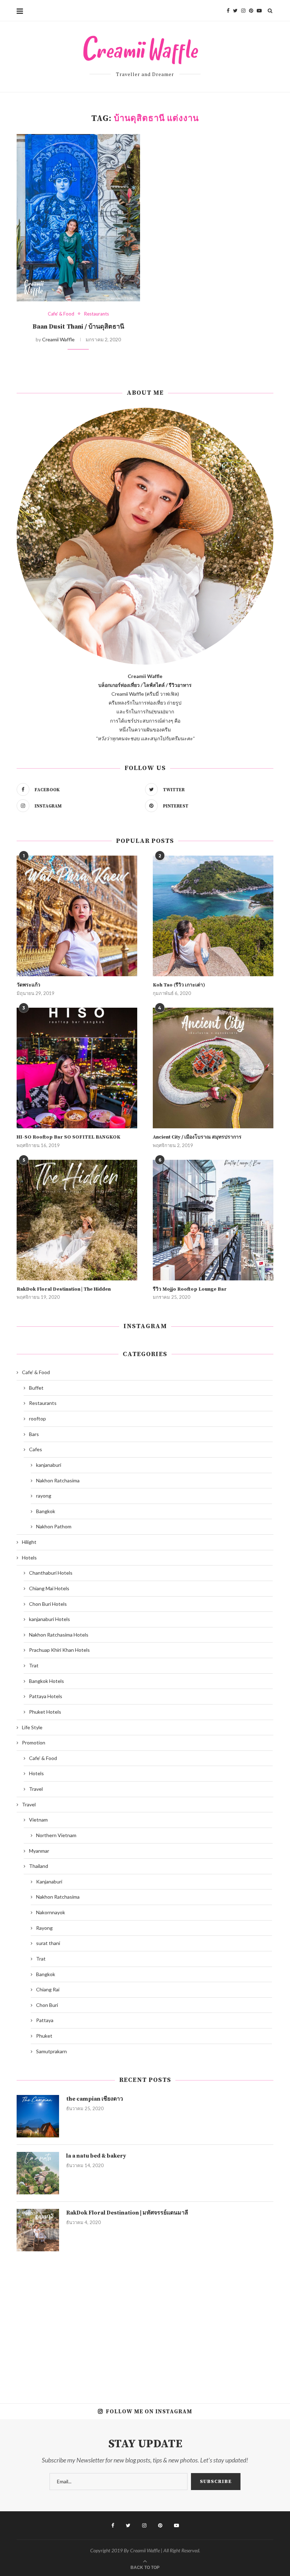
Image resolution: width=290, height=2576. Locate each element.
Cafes (36, 1449)
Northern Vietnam (56, 1835)
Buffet (36, 1388)
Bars (34, 1434)
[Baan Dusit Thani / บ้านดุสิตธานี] (78, 218)
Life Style (32, 1727)
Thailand (39, 1866)
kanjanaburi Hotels (50, 1619)
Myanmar (39, 1851)
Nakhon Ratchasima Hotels (59, 1635)
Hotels (29, 1558)
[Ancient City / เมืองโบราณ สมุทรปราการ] (213, 1068)
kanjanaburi (49, 1465)
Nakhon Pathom (54, 1526)
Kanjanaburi (49, 1882)
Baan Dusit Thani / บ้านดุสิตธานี (78, 327)
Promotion (34, 1743)
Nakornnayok (51, 1912)
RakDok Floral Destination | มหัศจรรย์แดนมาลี (127, 2213)
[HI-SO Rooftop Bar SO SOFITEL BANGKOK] (77, 1068)
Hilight (29, 1542)
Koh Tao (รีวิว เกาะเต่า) (179, 985)
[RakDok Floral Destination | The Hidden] (77, 1220)
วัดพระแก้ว (28, 985)
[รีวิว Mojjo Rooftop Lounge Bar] (213, 1220)
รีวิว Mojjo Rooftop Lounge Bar (190, 1289)
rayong (44, 1496)
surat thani (48, 1943)
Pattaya (45, 2020)
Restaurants (97, 314)
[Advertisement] (145, 2322)
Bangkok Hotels (47, 1681)
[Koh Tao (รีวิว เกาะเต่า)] (213, 916)
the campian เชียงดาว (95, 2099)
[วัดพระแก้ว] (77, 916)
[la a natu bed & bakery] (38, 2173)
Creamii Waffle (58, 339)
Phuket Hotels (45, 1712)
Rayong (44, 1928)
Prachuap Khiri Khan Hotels (59, 1650)
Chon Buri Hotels (48, 1604)
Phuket (44, 2036)
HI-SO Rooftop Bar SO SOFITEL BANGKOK (68, 1137)
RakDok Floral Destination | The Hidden (64, 1289)
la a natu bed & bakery (96, 2156)
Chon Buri (47, 2005)
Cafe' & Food (61, 314)
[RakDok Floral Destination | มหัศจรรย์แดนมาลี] (38, 2230)
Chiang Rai (48, 1989)
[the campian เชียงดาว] (38, 2116)
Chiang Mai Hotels (49, 1588)
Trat (34, 1665)
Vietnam (38, 1820)
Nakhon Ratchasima (58, 1480)
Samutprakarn (51, 2051)
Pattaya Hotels (46, 1696)
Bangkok (46, 1511)
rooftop (37, 1419)
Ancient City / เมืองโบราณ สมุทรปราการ (197, 1137)
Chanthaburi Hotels (51, 1573)
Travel (36, 1789)
